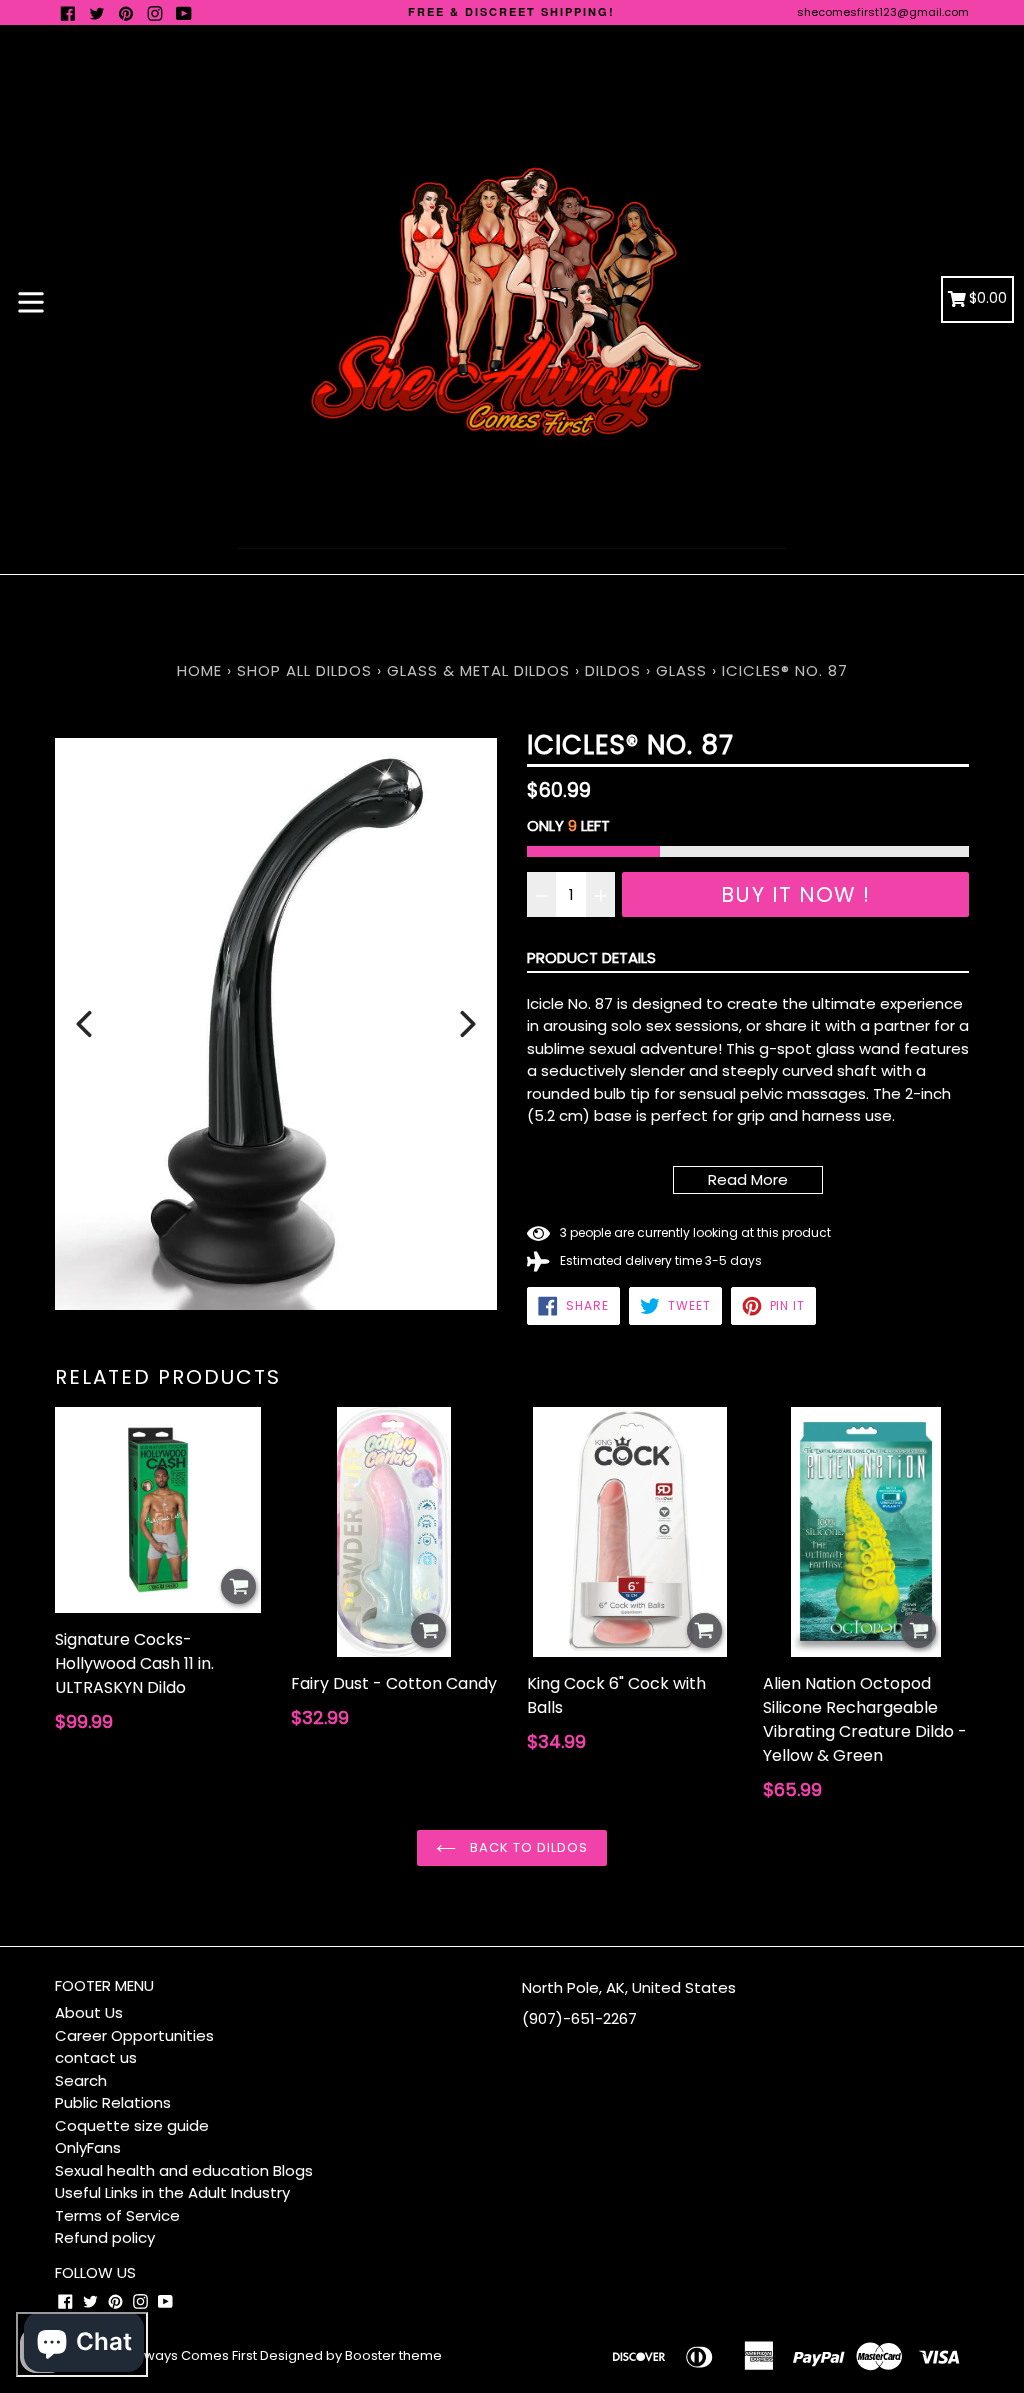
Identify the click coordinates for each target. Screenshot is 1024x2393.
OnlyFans (88, 2147)
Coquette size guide (132, 2125)
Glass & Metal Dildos (478, 670)
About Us (89, 2012)
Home (199, 670)
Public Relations (113, 2102)
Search (81, 2080)
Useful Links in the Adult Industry (172, 2192)
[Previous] (84, 1024)
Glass (681, 670)
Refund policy (105, 2237)
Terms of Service (117, 2215)
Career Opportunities (134, 2035)
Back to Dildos (527, 1847)
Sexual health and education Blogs (184, 2170)
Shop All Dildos (307, 670)
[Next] (468, 1024)
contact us (96, 2057)
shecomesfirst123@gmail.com (883, 12)
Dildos (613, 670)
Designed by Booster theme (351, 2355)
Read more (748, 1179)
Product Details (591, 957)
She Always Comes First (180, 2355)
